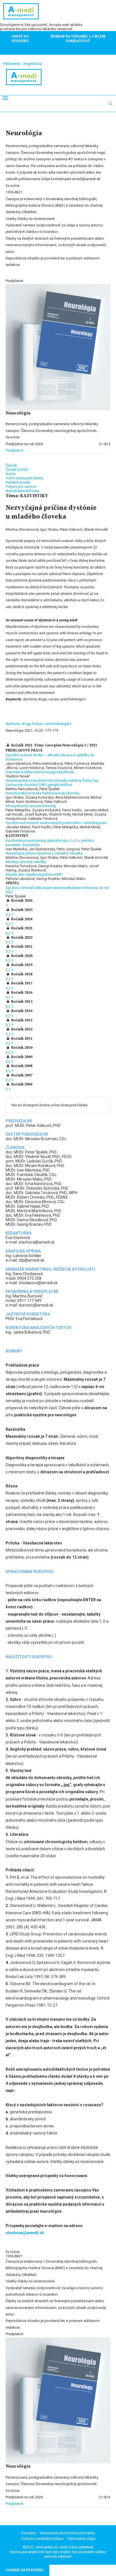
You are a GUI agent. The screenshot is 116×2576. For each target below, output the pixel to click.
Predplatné (14, 450)
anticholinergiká (58, 724)
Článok (11, 465)
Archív (11, 474)
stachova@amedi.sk (25, 2233)
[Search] (110, 104)
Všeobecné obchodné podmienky (67, 2533)
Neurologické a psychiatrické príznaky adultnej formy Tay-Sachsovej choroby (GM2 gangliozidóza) (52, 783)
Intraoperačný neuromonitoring (31, 806)
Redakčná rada (18, 482)
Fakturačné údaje (81, 2539)
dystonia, (14, 724)
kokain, (39, 724)
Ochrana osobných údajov (42, 2539)
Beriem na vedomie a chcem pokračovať (78, 39)
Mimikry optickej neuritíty (26, 862)
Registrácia (33, 64)
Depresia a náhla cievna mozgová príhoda (40, 772)
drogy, (27, 724)
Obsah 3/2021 (17, 470)
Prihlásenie (12, 64)
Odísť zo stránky (20, 39)
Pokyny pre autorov (21, 487)
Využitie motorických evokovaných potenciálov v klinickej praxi (56, 823)
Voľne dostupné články (24, 478)
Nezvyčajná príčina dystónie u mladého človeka (44, 853)
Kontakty (29, 2533)
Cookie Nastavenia (25, 2570)
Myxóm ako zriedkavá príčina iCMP (34, 874)
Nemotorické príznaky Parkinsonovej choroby (43, 793)
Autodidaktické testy (23, 491)
